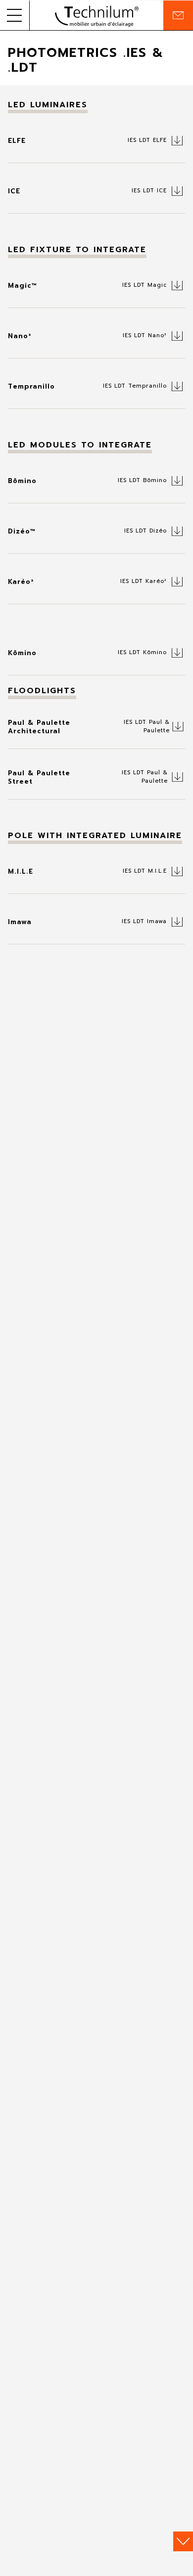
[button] (15, 15)
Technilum (96, 15)
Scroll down (183, 2541)
